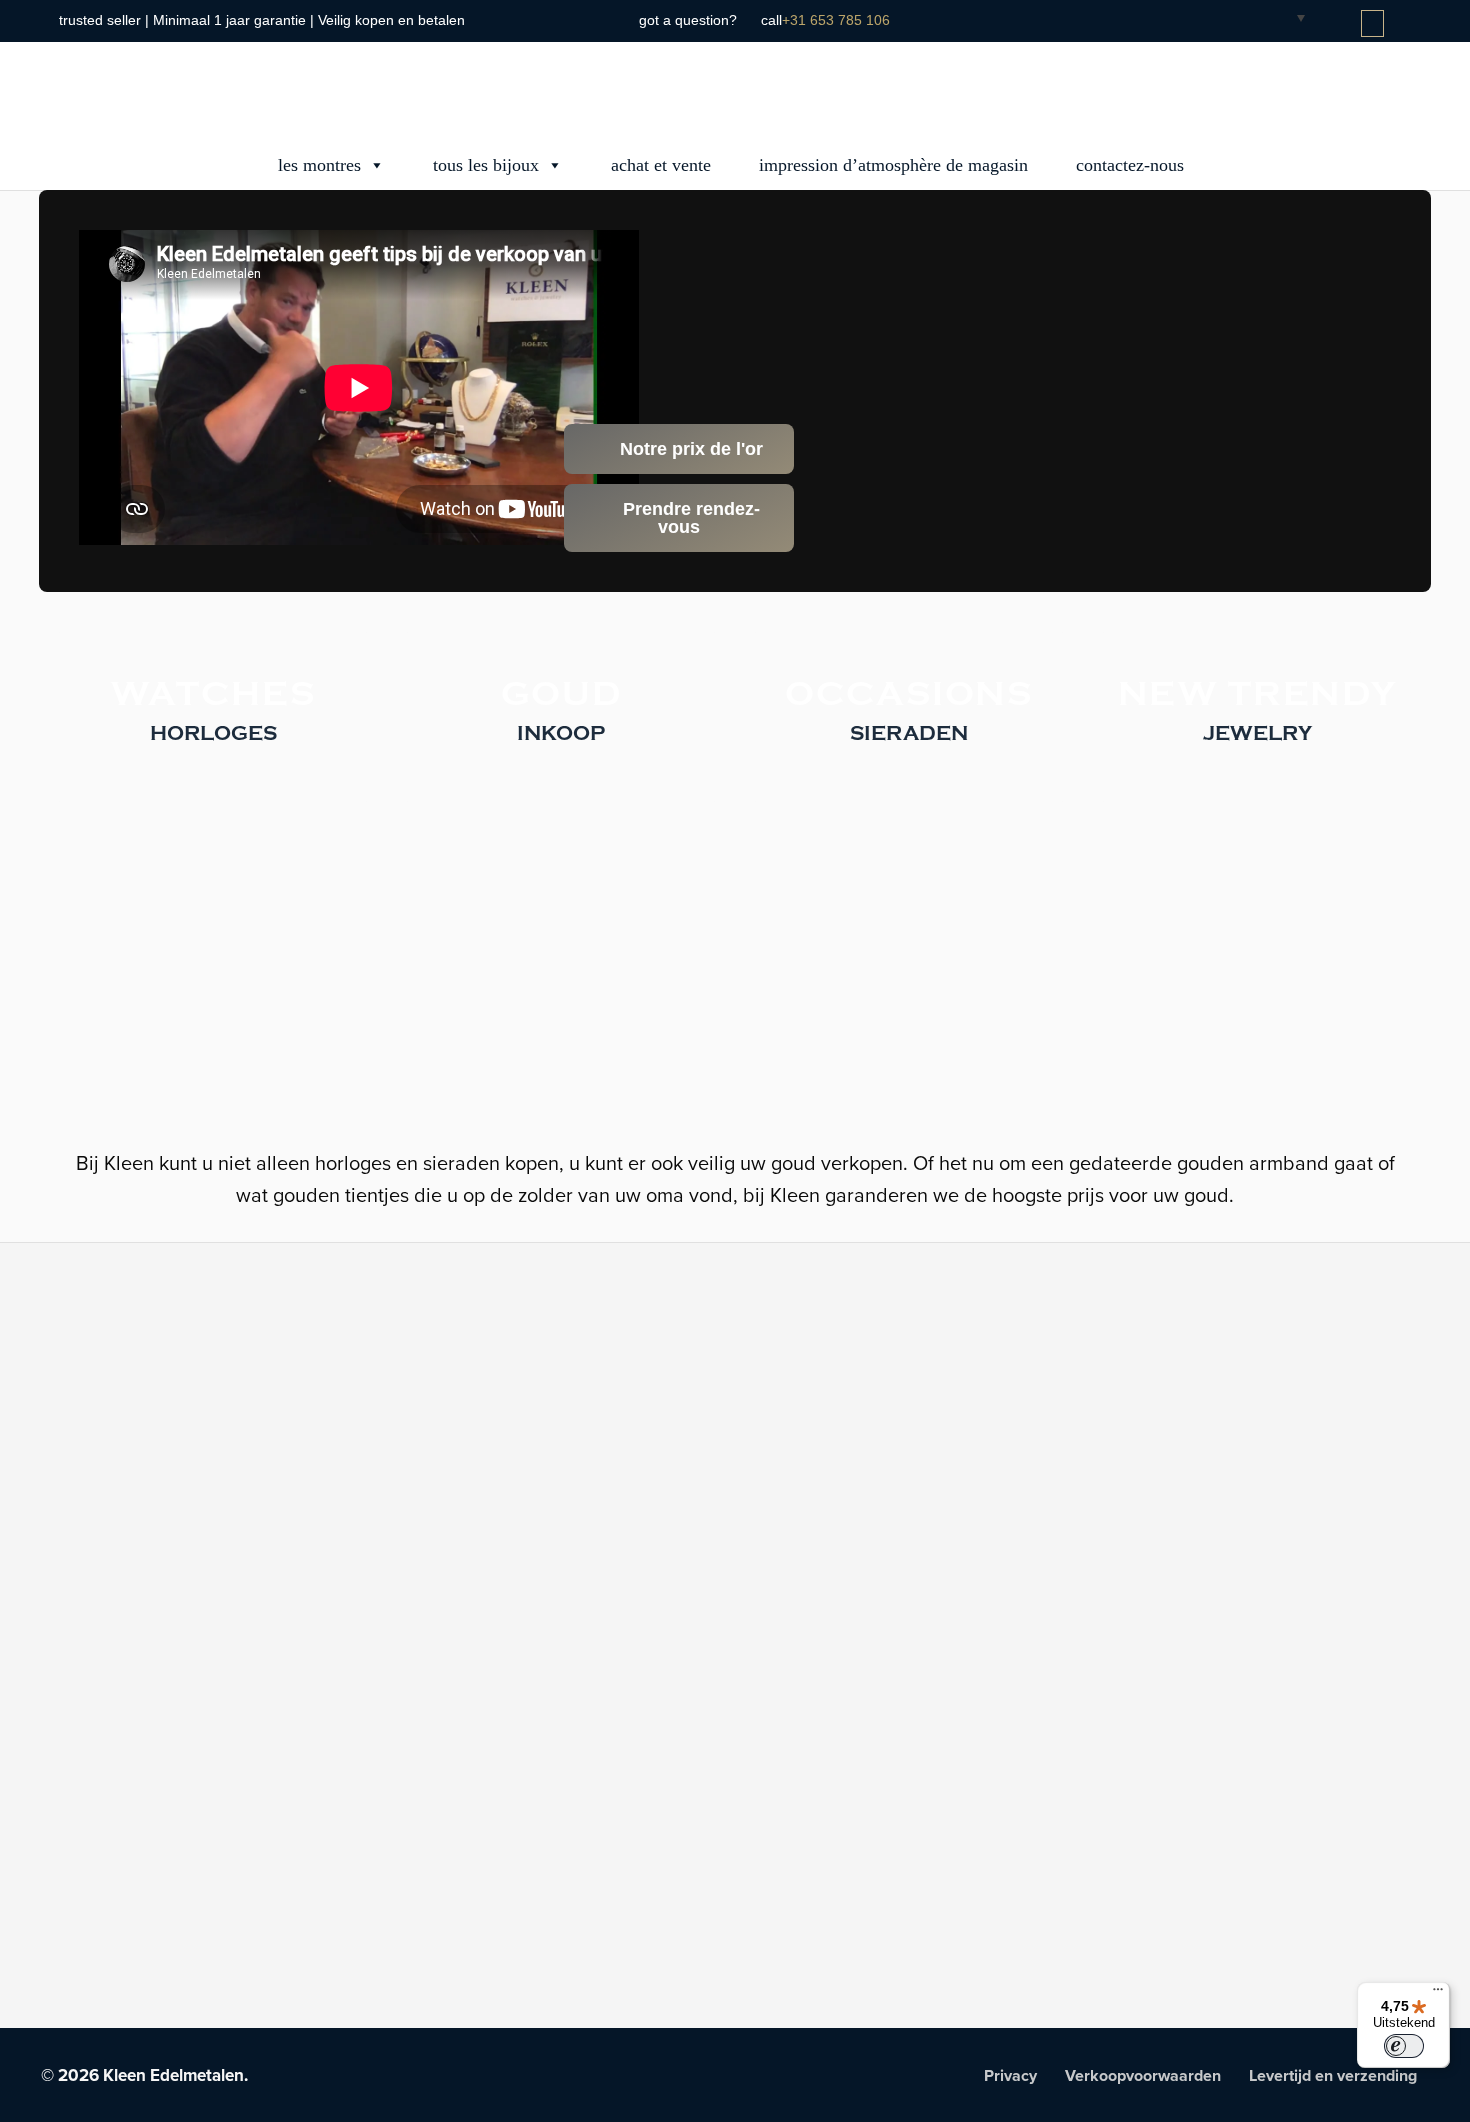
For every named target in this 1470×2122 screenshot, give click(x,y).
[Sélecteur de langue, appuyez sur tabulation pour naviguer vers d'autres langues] (1285, 17)
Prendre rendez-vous (689, 518)
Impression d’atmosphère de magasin (893, 165)
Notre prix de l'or (689, 449)
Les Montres (319, 165)
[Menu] (1438, 1994)
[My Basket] (1374, 24)
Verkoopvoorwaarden (1143, 2076)
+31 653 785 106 (836, 20)
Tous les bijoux (486, 165)
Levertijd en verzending (1333, 2076)
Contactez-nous (1130, 165)
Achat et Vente (661, 165)
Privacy (1010, 2076)
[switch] (1404, 2046)
